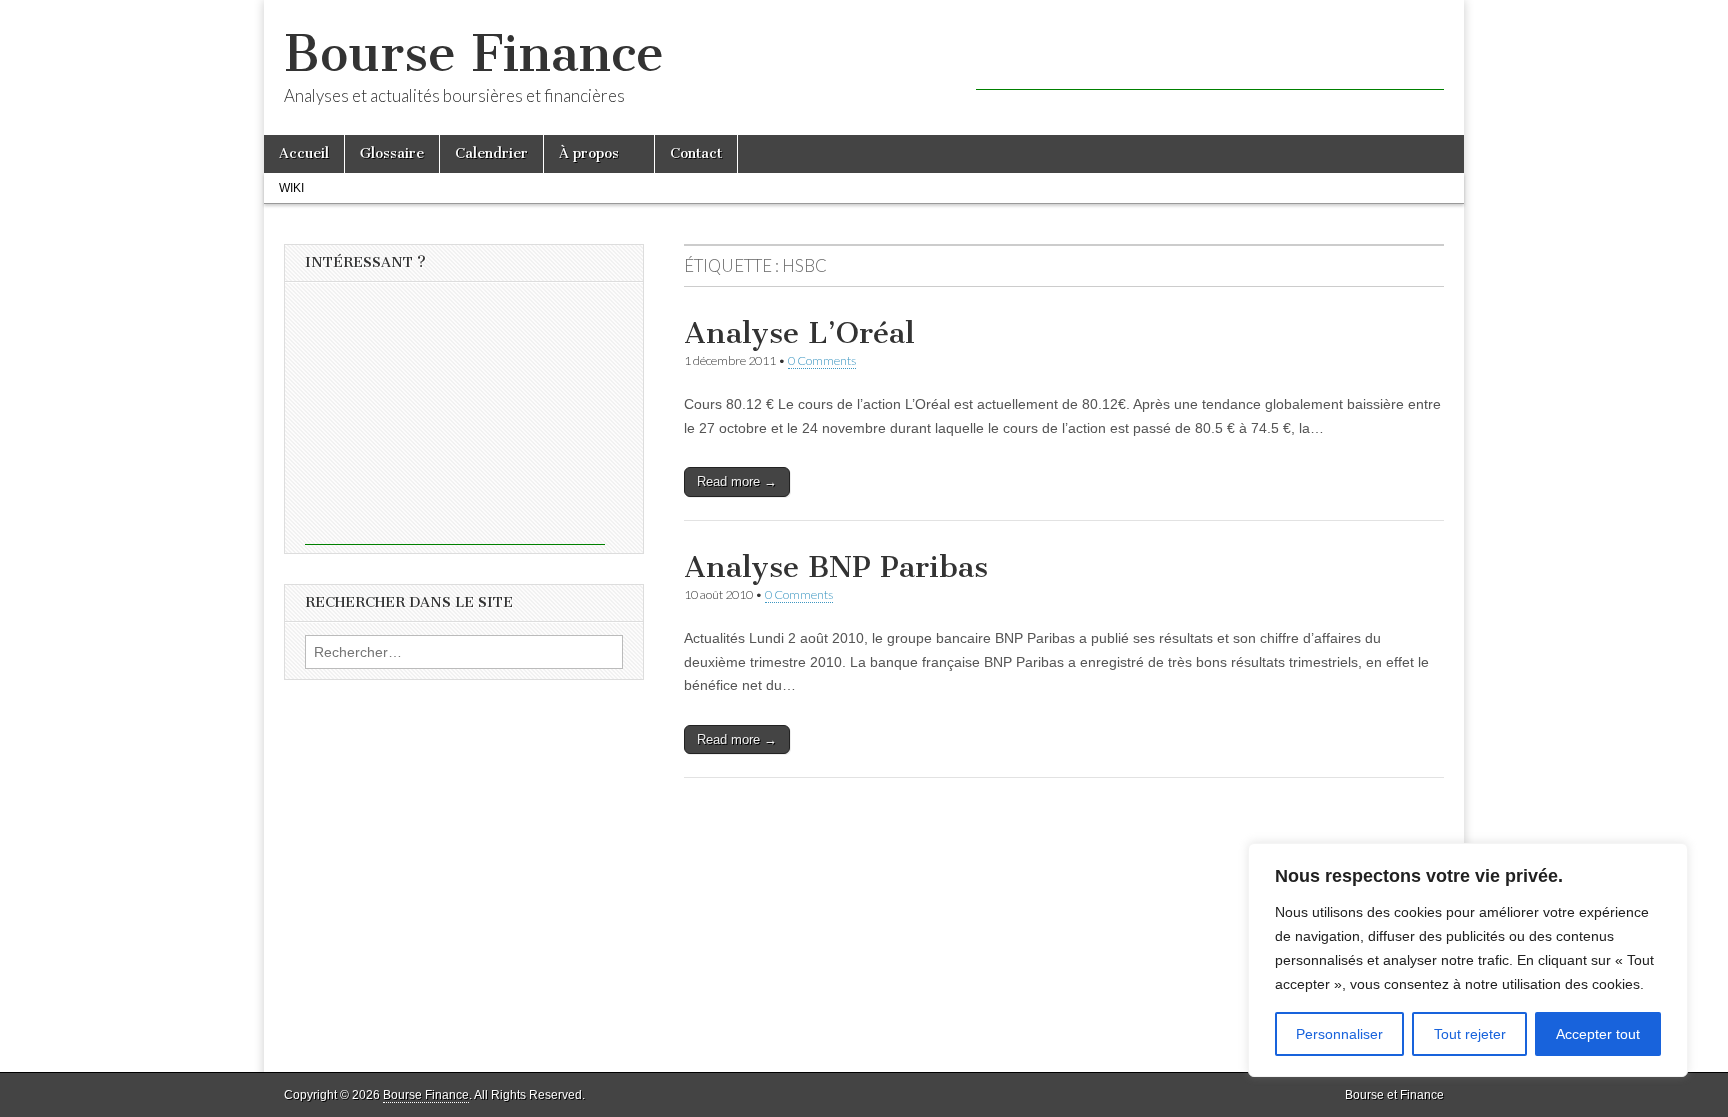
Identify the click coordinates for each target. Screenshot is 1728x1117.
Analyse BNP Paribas (836, 567)
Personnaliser (1339, 1034)
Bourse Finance (474, 53)
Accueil (304, 153)
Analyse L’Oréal (799, 333)
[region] (1468, 960)
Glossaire (392, 153)
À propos (589, 153)
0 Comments (822, 360)
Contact (696, 153)
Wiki (291, 188)
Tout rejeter (1470, 1034)
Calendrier (491, 153)
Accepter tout (1598, 1034)
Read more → (737, 481)
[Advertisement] (1210, 60)
